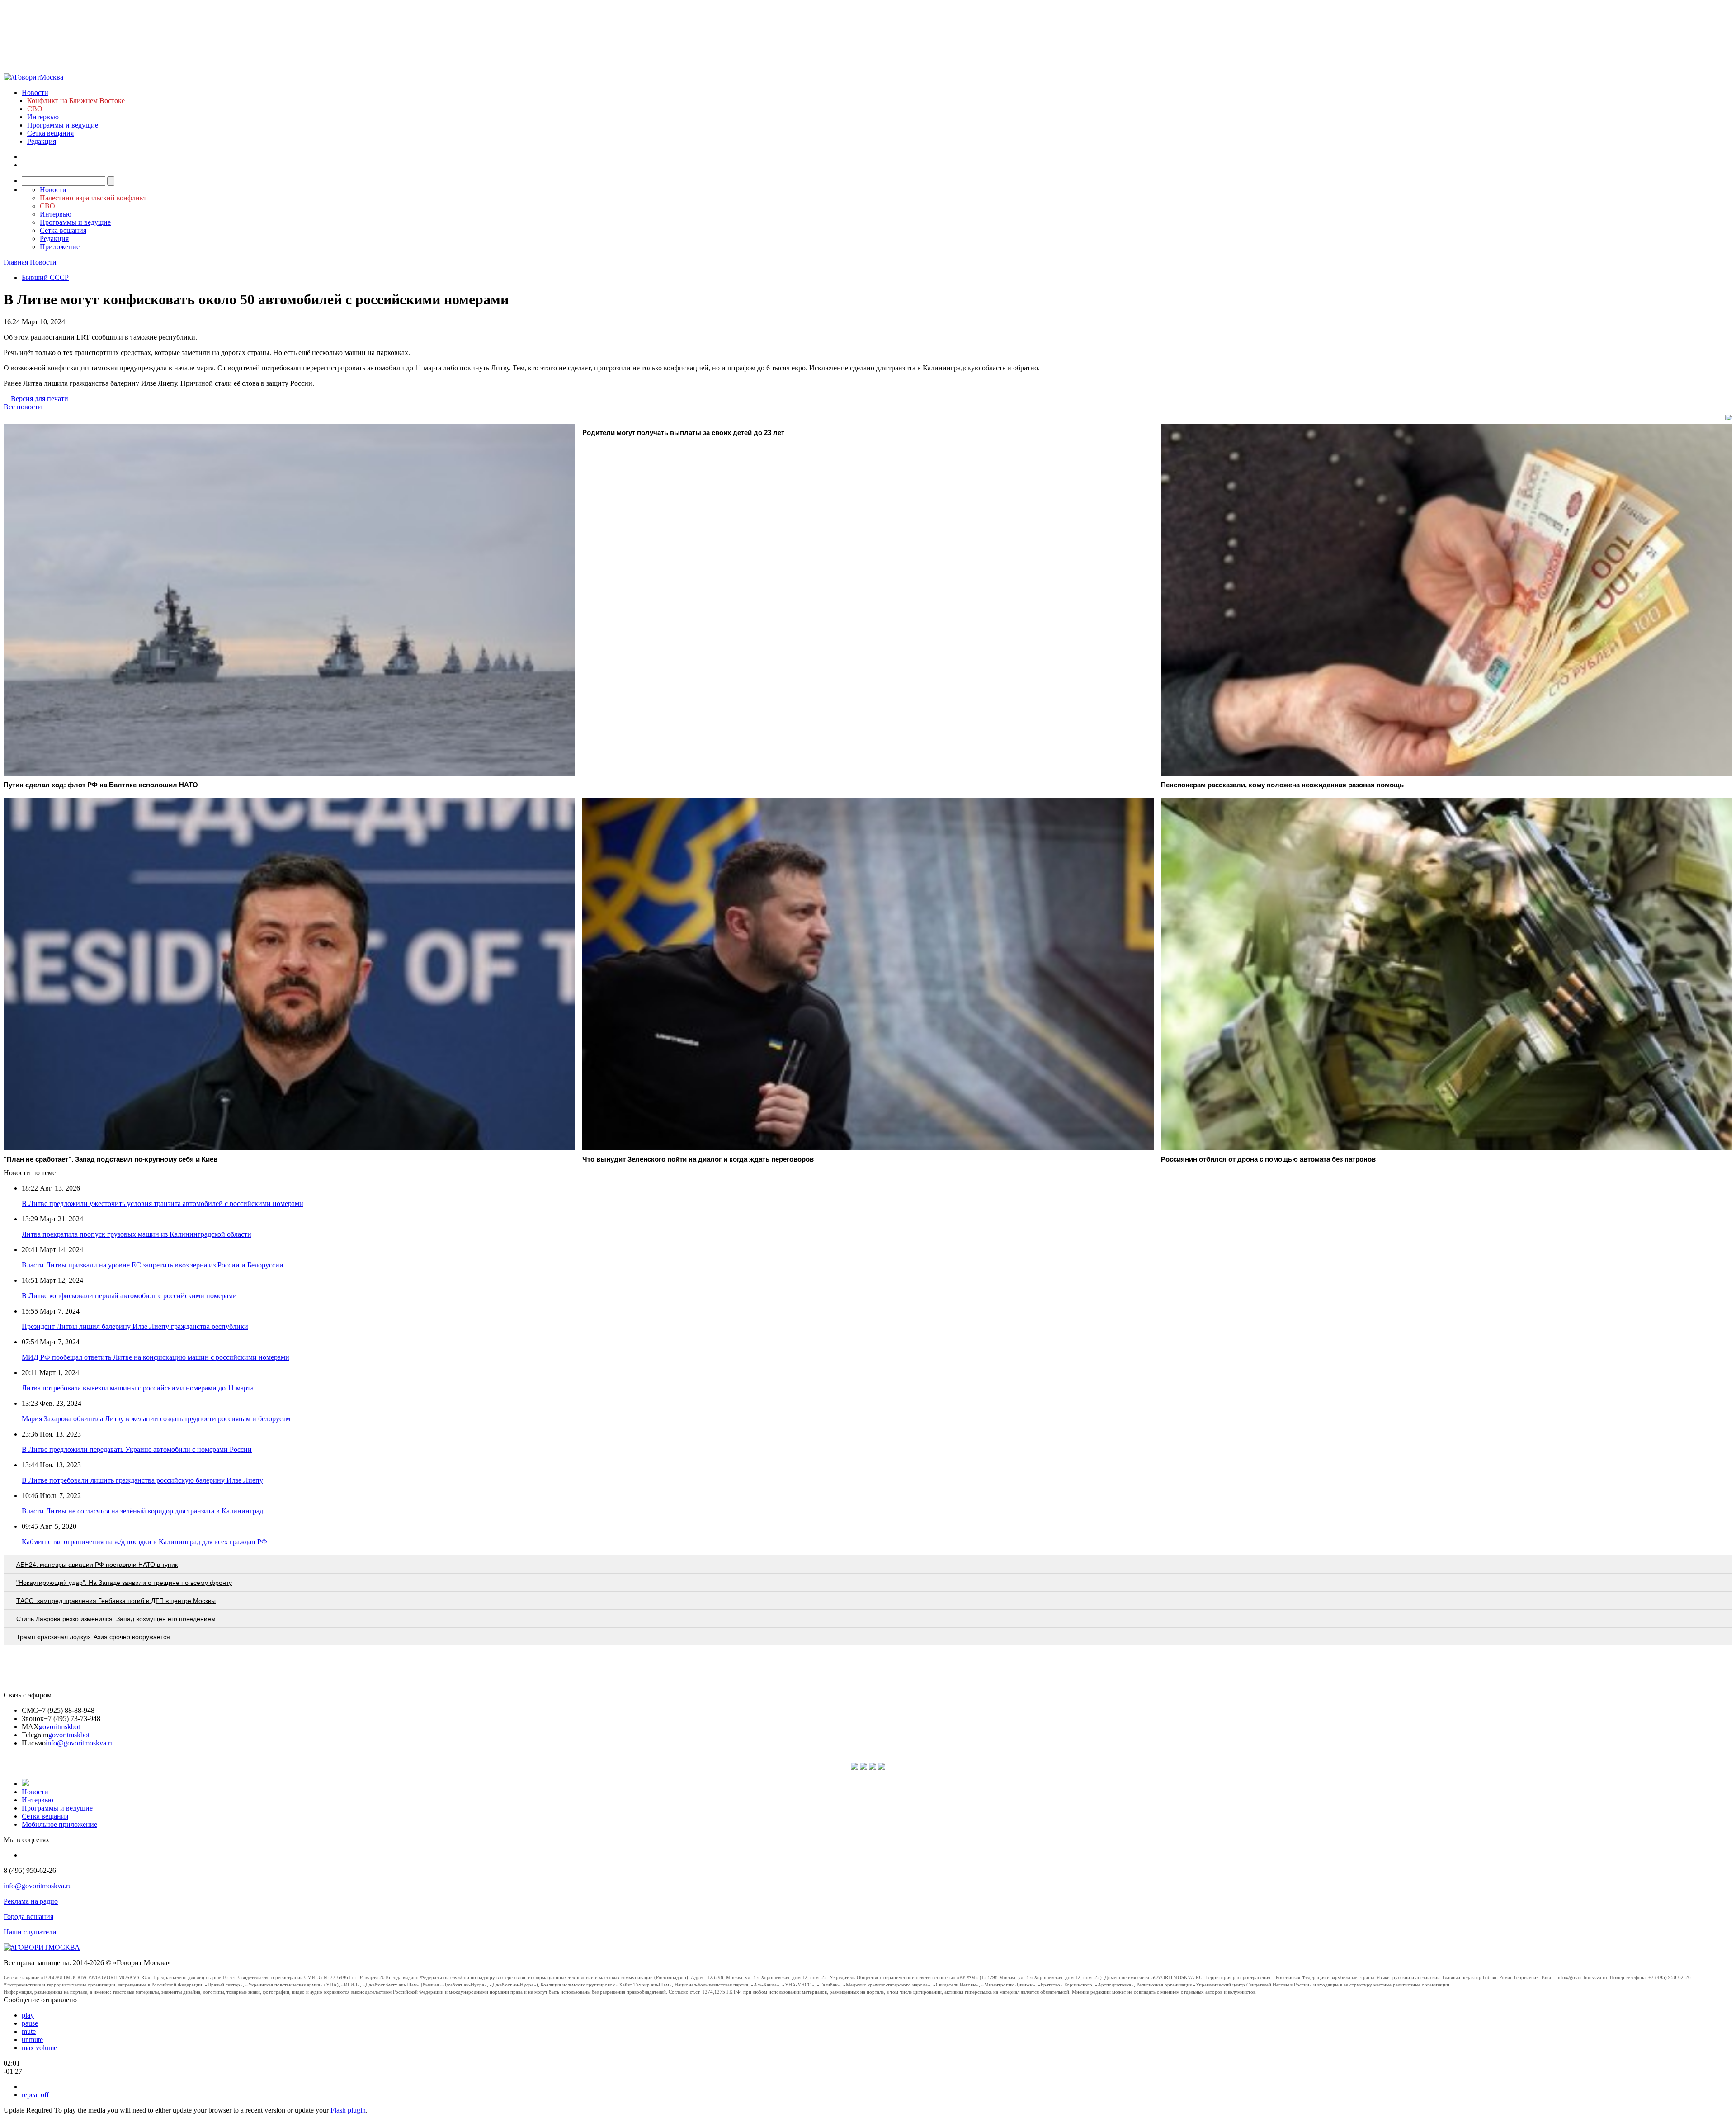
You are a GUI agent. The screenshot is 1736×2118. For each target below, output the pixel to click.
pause (30, 2023)
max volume (39, 2048)
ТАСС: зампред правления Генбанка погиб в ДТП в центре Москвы (116, 1601)
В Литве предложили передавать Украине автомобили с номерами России (137, 1449)
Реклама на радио (31, 1901)
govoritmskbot (59, 1727)
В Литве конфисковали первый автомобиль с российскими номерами (129, 1296)
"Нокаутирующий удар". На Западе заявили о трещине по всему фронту (124, 1583)
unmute (32, 2040)
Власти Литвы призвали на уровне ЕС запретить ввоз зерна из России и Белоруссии (153, 1265)
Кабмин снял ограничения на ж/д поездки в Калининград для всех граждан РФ (144, 1542)
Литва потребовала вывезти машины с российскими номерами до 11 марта (138, 1388)
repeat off (35, 2095)
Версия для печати (40, 399)
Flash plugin (348, 2110)
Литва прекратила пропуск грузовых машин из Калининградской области (137, 1234)
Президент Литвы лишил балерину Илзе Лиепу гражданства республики (135, 1326)
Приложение (60, 247)
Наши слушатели (30, 1932)
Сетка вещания (50, 133)
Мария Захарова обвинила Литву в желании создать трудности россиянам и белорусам (156, 1419)
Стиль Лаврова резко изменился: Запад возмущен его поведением (116, 1619)
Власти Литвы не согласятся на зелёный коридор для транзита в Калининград (142, 1511)
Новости (35, 92)
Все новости (23, 407)
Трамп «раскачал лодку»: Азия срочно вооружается (93, 1637)
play (28, 2015)
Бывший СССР (45, 277)
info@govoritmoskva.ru (80, 1743)
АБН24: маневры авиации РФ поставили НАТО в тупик (97, 1565)
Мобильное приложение (59, 1824)
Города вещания (28, 1917)
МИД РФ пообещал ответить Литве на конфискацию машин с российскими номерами (156, 1357)
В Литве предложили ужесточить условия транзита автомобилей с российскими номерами (163, 1203)
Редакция (42, 141)
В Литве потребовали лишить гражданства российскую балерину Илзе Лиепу (142, 1480)
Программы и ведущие (63, 125)
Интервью (43, 117)
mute (29, 2031)
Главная (16, 262)
